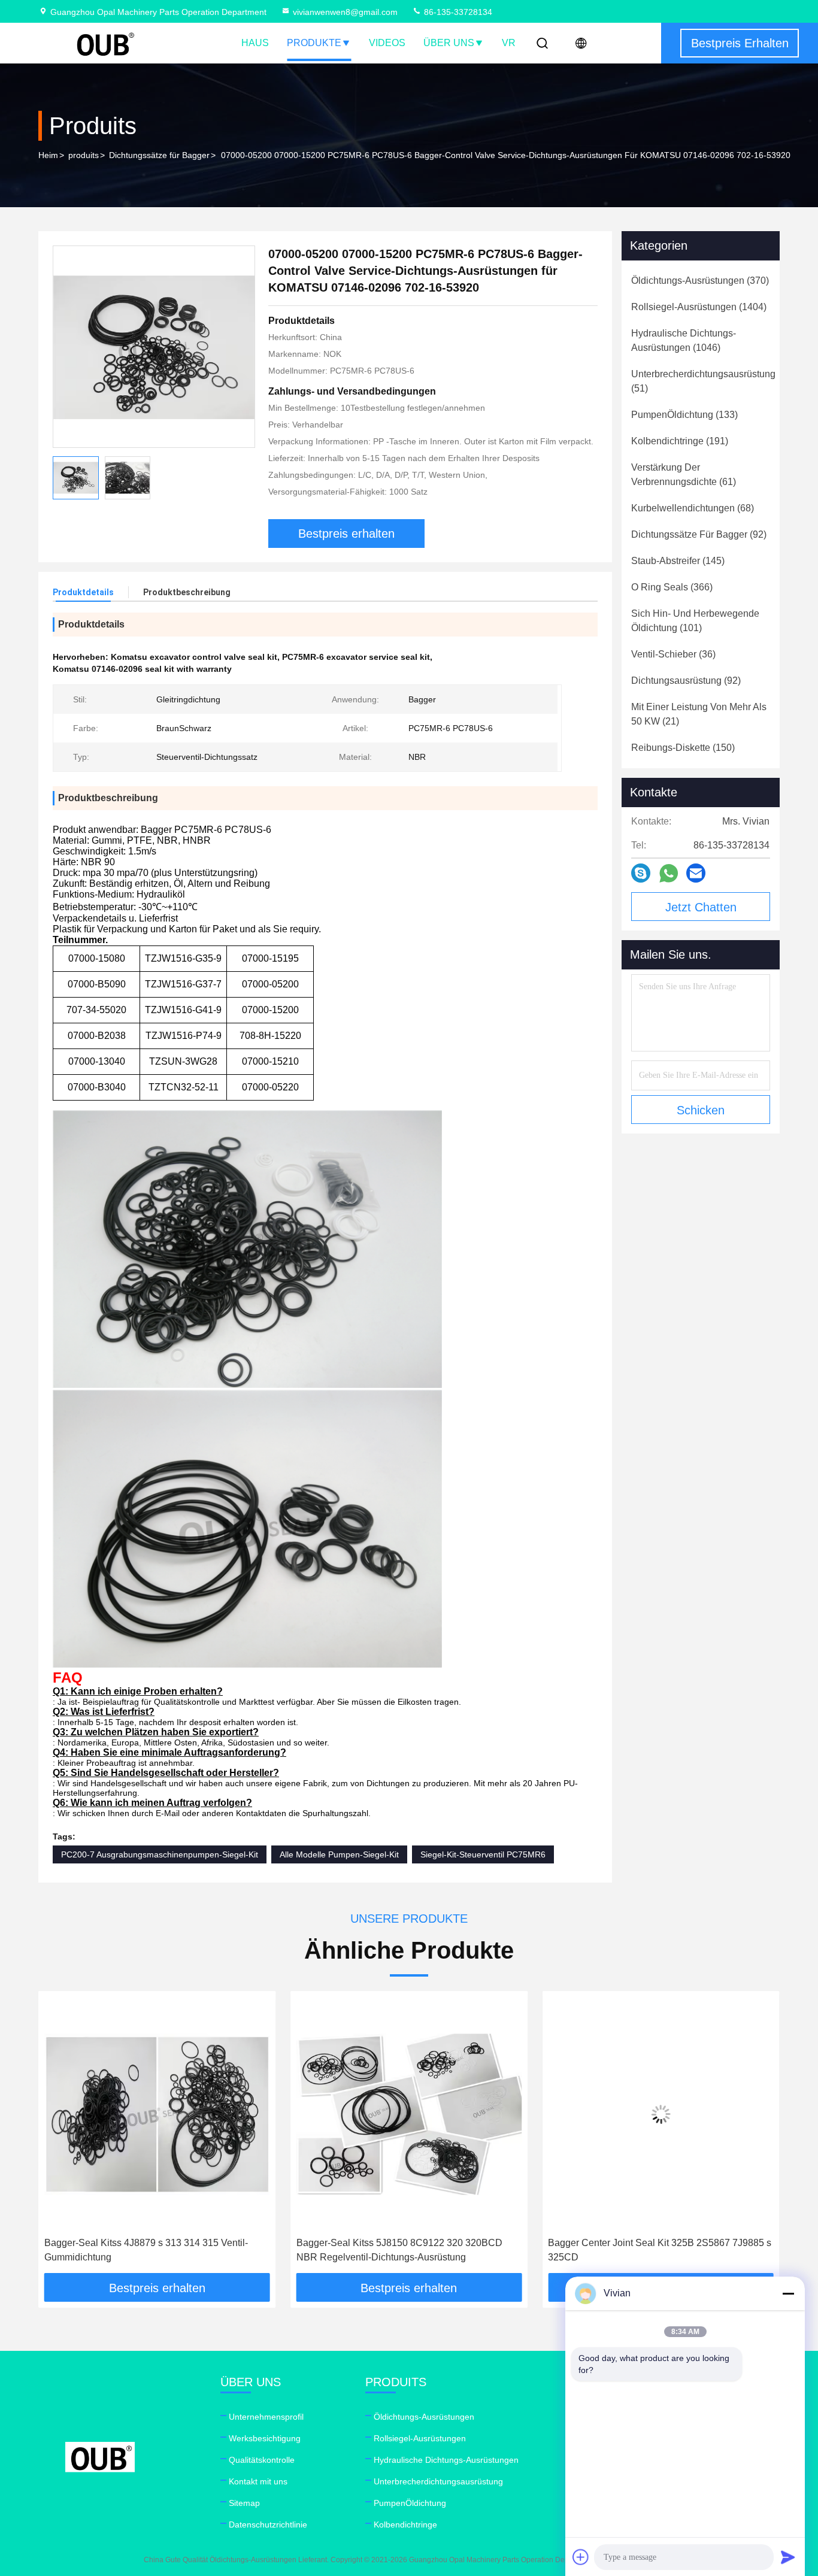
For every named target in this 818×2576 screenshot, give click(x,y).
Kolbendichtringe (405, 2525)
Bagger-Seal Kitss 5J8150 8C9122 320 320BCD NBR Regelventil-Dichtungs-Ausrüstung (197, 2250)
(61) (684, 475)
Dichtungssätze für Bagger (159, 155)
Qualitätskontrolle (262, 2460)
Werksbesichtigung (265, 2438)
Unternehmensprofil (266, 2417)
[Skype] (641, 873)
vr (509, 43)
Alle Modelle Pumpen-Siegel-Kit (339, 1854)
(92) (699, 534)
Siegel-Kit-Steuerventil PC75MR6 (483, 1854)
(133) (684, 415)
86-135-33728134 (457, 12)
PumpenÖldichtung (410, 2503)
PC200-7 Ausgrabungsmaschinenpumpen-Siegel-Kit (160, 1854)
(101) (695, 621)
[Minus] (788, 2293)
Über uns (449, 43)
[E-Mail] (696, 873)
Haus (255, 43)
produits (84, 155)
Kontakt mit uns (258, 2481)
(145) (678, 561)
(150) (683, 748)
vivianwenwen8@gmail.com (345, 12)
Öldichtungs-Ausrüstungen (424, 2417)
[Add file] (581, 2557)
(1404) (699, 307)
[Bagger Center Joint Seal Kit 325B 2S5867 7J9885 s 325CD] (459, 2114)
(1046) (684, 340)
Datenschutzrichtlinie (268, 2525)
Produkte (314, 43)
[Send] (788, 2557)
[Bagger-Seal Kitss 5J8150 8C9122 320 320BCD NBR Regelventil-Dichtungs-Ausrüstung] (207, 2114)
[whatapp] (669, 873)
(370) (700, 281)
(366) (672, 587)
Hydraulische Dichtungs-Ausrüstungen (446, 2460)
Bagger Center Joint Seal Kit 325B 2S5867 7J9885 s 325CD (458, 2250)
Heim (48, 155)
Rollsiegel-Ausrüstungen (420, 2438)
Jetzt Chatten (701, 907)
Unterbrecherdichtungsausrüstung (438, 2481)
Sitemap (244, 2503)
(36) (673, 654)
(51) (703, 381)
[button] (60, 2136)
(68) (693, 508)
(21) (699, 714)
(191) (680, 441)
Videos (387, 43)
